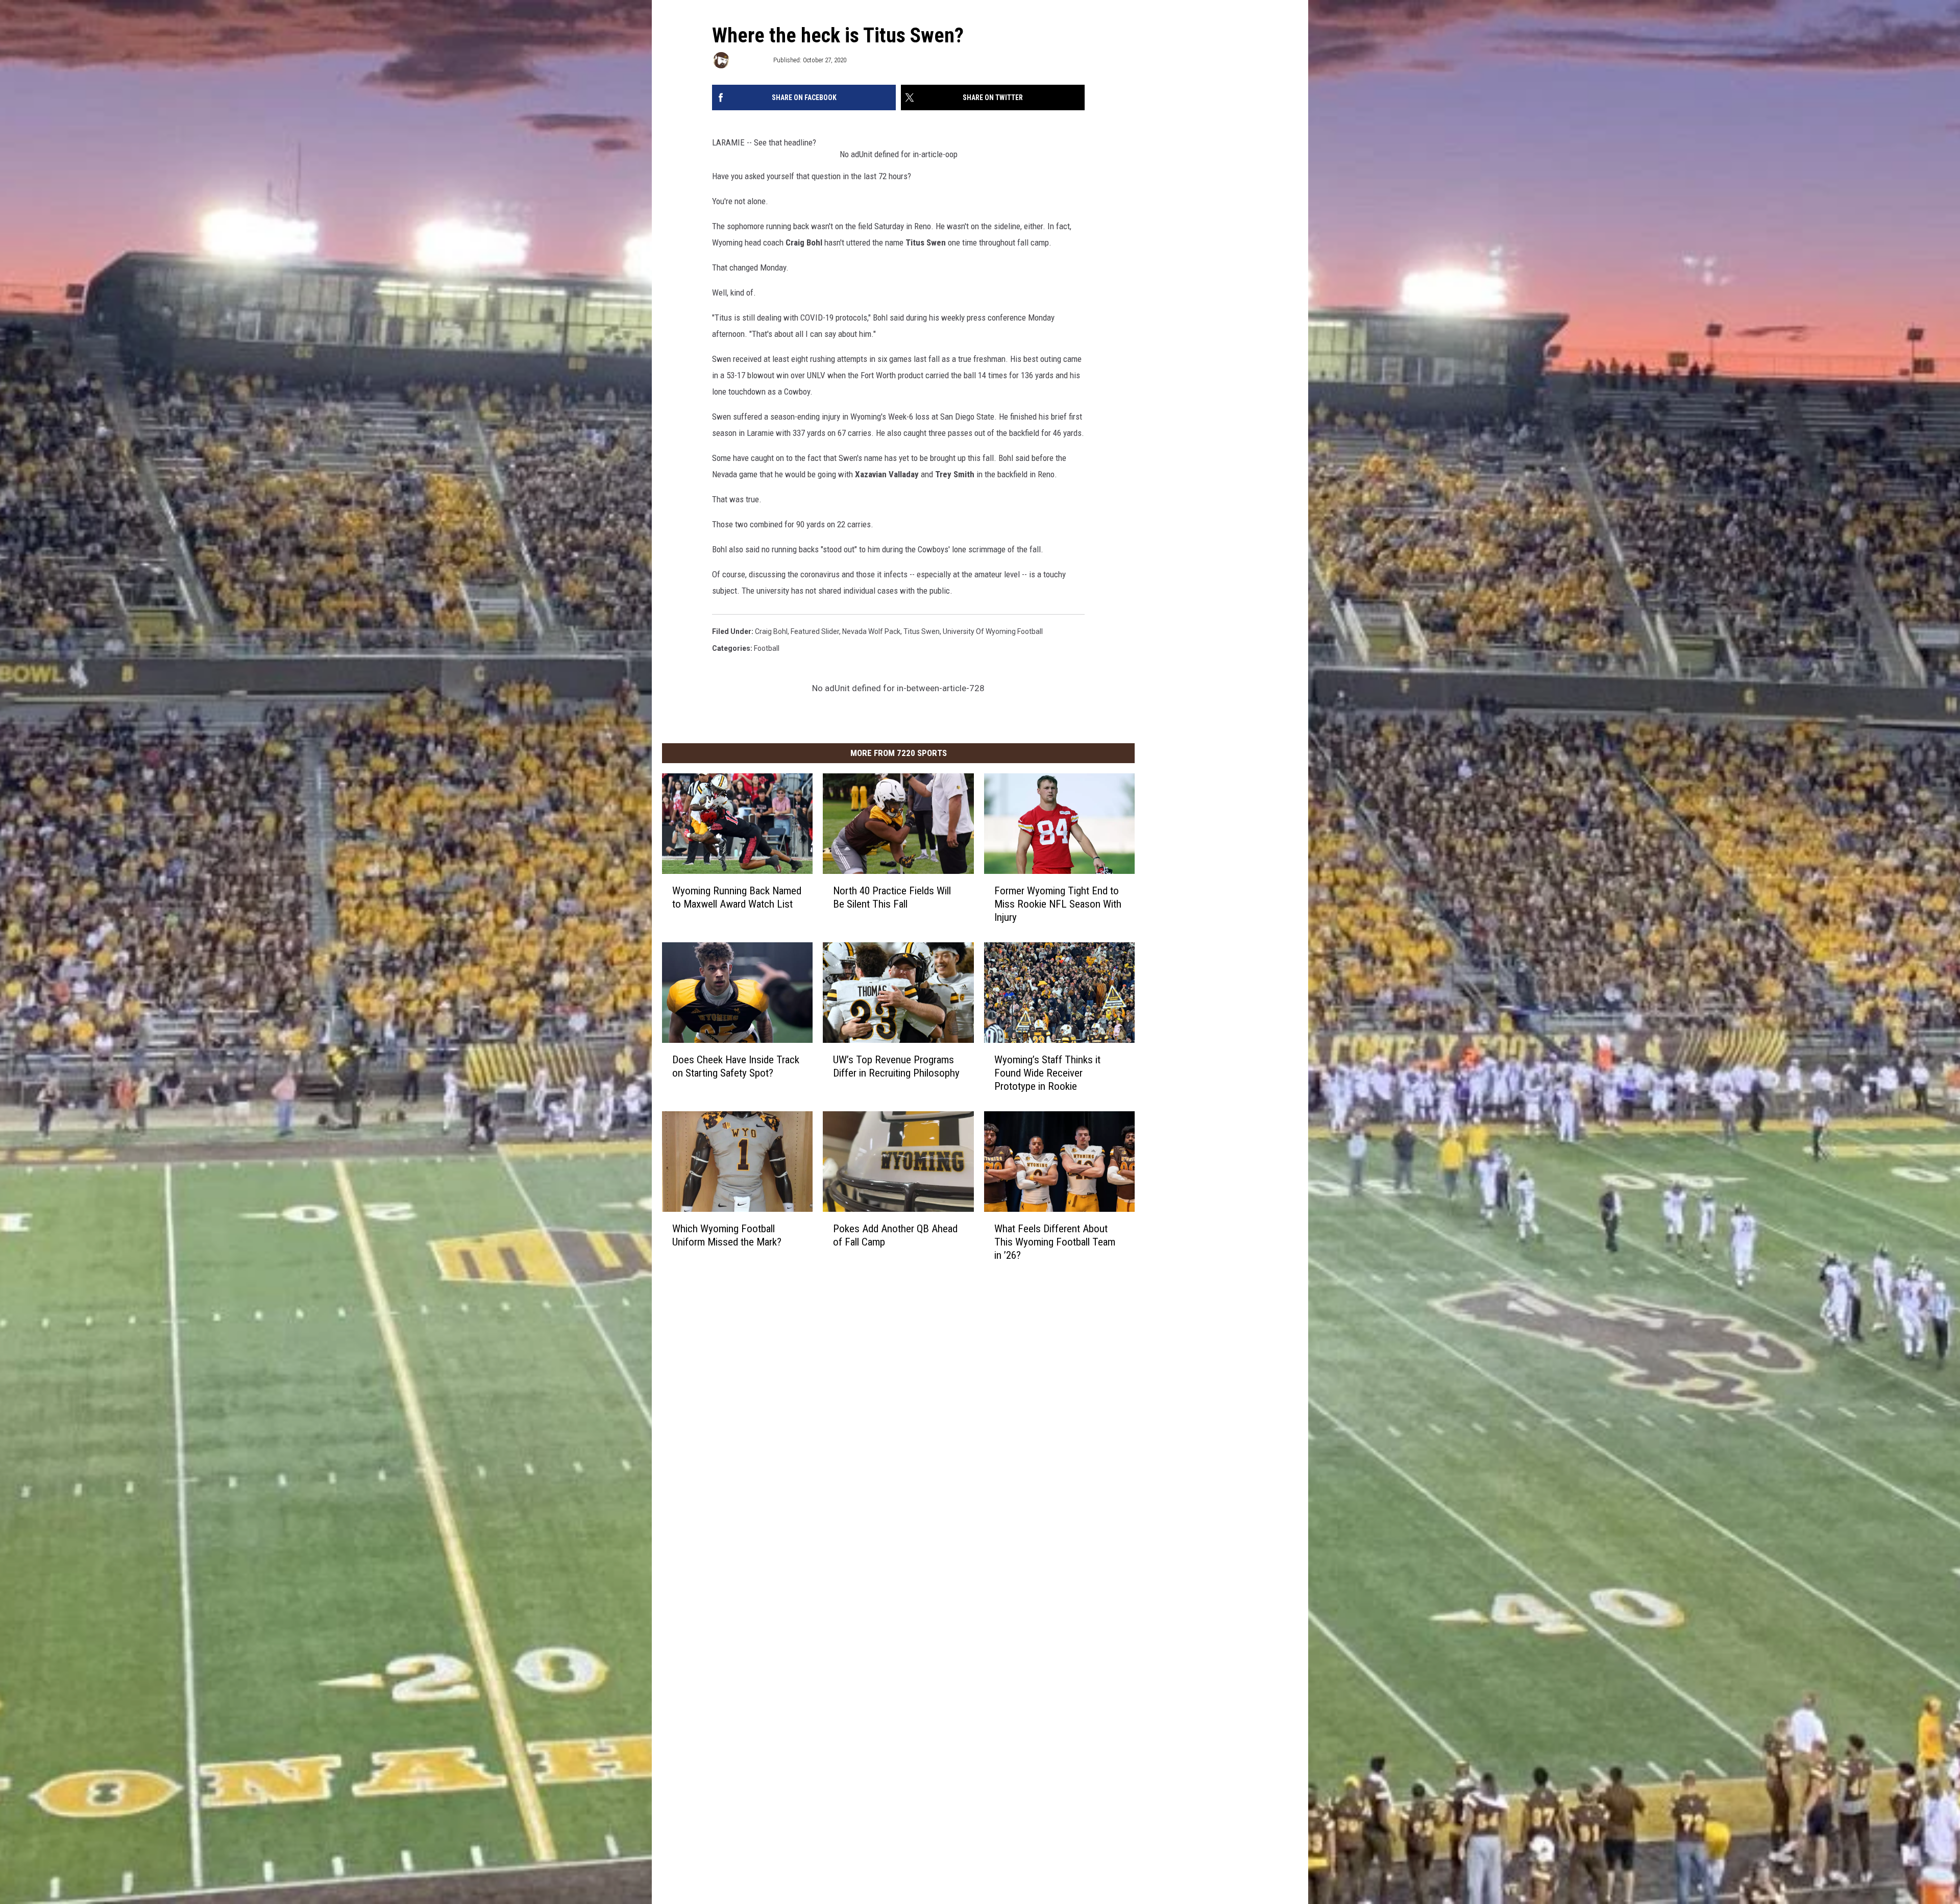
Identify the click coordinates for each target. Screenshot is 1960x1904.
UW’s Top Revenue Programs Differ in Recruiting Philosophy (896, 1066)
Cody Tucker (751, 60)
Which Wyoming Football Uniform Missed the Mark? (727, 1235)
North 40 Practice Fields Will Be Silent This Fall (892, 897)
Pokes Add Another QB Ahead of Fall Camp (895, 1235)
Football (767, 648)
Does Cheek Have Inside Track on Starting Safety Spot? (736, 1066)
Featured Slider (815, 631)
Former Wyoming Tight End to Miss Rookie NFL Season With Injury (1058, 904)
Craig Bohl (771, 631)
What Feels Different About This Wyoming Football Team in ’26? (1055, 1242)
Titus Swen (922, 631)
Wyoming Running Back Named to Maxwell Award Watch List (737, 897)
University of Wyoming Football (993, 631)
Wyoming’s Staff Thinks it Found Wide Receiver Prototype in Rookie (1047, 1073)
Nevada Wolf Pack (871, 631)
